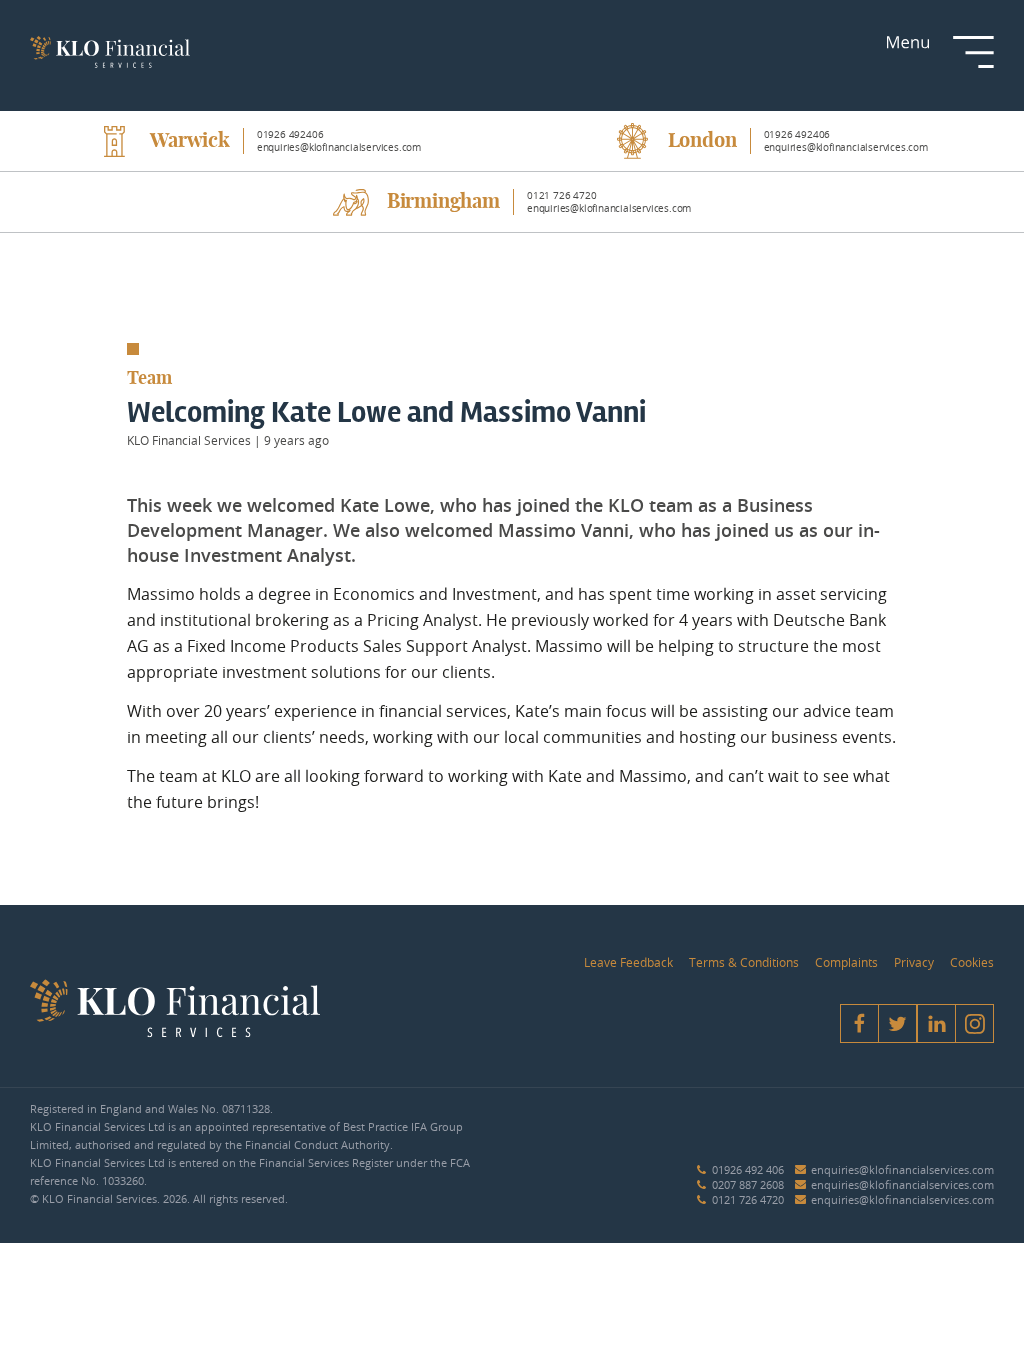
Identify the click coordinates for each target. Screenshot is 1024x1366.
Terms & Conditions (744, 962)
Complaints (846, 962)
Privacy (914, 962)
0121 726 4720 (748, 1199)
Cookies (972, 962)
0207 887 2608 (748, 1184)
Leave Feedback (628, 962)
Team (149, 379)
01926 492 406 (748, 1169)
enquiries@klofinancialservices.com (902, 1169)
